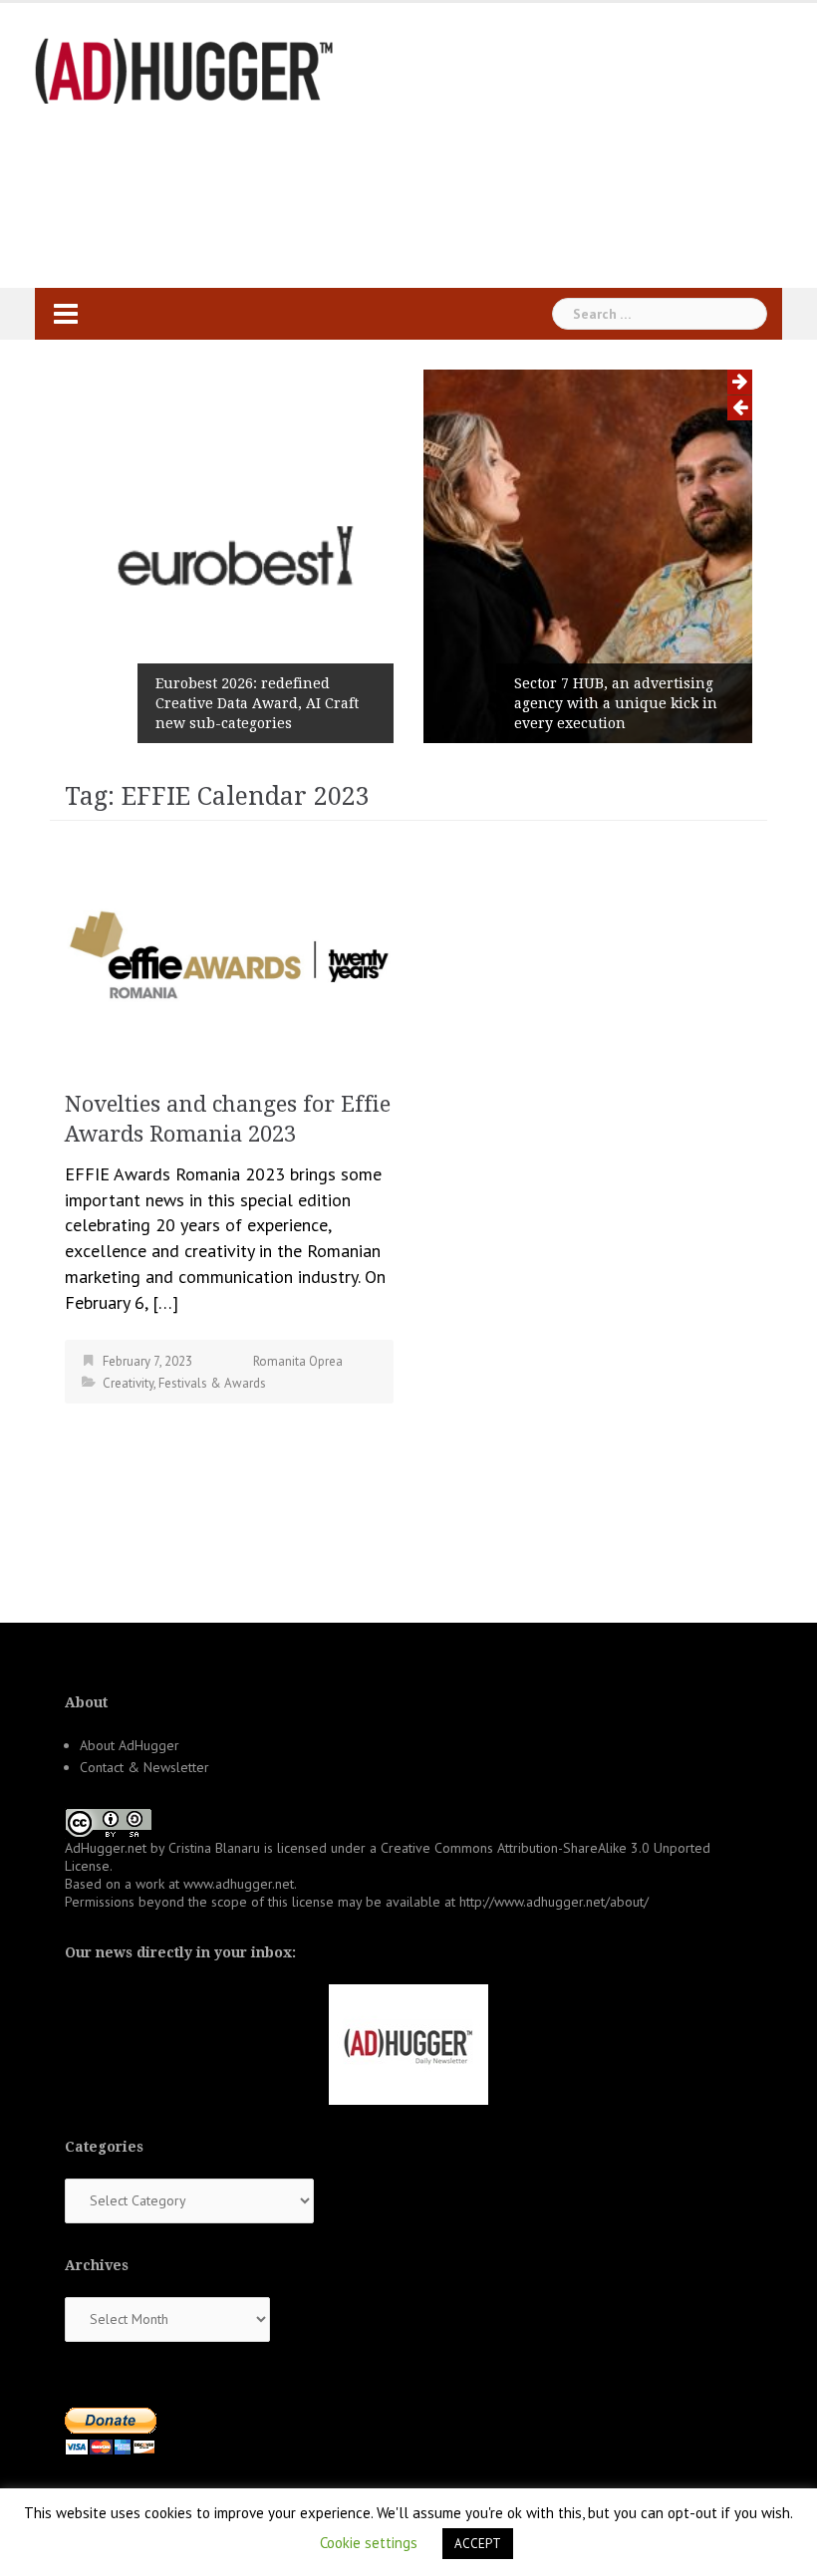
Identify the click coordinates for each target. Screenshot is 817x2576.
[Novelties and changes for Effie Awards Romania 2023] (229, 956)
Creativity (128, 1383)
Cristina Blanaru (214, 1848)
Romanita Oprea (298, 1361)
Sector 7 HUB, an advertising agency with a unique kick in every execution (616, 703)
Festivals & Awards (212, 1383)
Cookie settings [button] (369, 2543)
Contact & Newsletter (144, 1767)
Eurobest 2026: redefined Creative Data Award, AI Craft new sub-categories (257, 703)
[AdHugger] (184, 69)
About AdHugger (130, 1745)
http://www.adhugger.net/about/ (554, 1902)
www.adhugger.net (239, 1884)
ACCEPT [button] (478, 2544)
